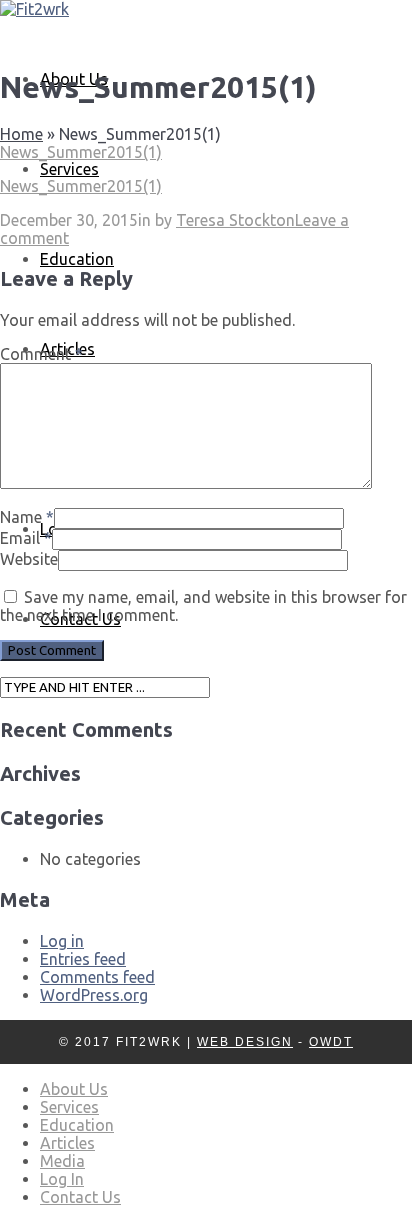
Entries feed (83, 959)
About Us (74, 1089)
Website (29, 559)
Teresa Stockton (235, 220)
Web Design (245, 1042)
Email (20, 538)
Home (21, 134)
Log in (62, 941)
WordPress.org (94, 995)
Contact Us (80, 1197)
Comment (41, 354)
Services (69, 169)
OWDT (331, 1042)
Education (77, 259)
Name (21, 517)
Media (62, 1161)
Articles (67, 1143)
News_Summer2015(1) (81, 152)
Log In (62, 1179)
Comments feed (97, 977)
